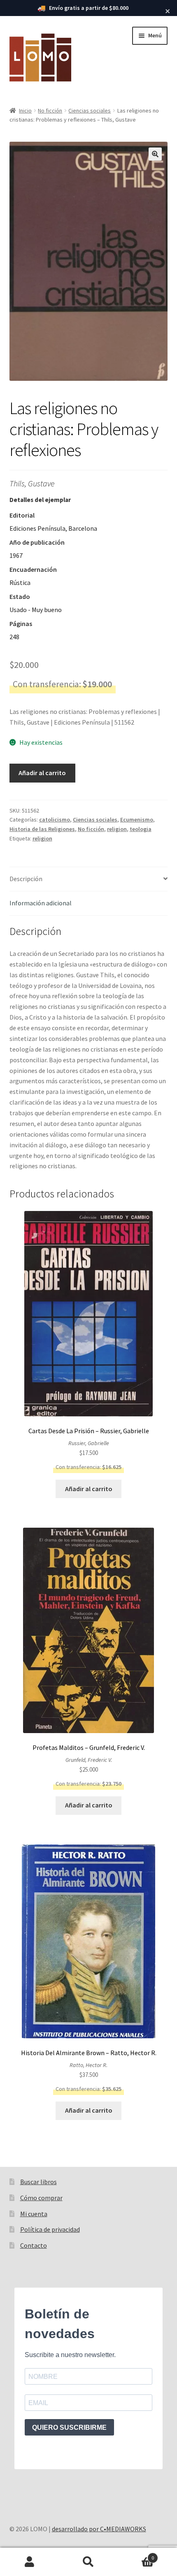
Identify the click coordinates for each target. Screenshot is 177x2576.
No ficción (50, 110)
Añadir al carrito (42, 773)
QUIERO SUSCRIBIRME (69, 2428)
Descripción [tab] (26, 879)
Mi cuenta (34, 2214)
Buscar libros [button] (38, 2182)
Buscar (88, 2562)
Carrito (136, 2555)
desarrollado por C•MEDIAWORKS (99, 2529)
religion (117, 829)
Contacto (34, 2245)
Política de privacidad (50, 2229)
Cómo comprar (41, 2198)
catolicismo (55, 820)
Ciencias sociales (90, 110)
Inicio (25, 110)
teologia (141, 829)
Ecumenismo (137, 820)
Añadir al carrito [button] (89, 1489)
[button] (155, 154)
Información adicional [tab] (41, 903)
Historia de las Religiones (42, 829)
